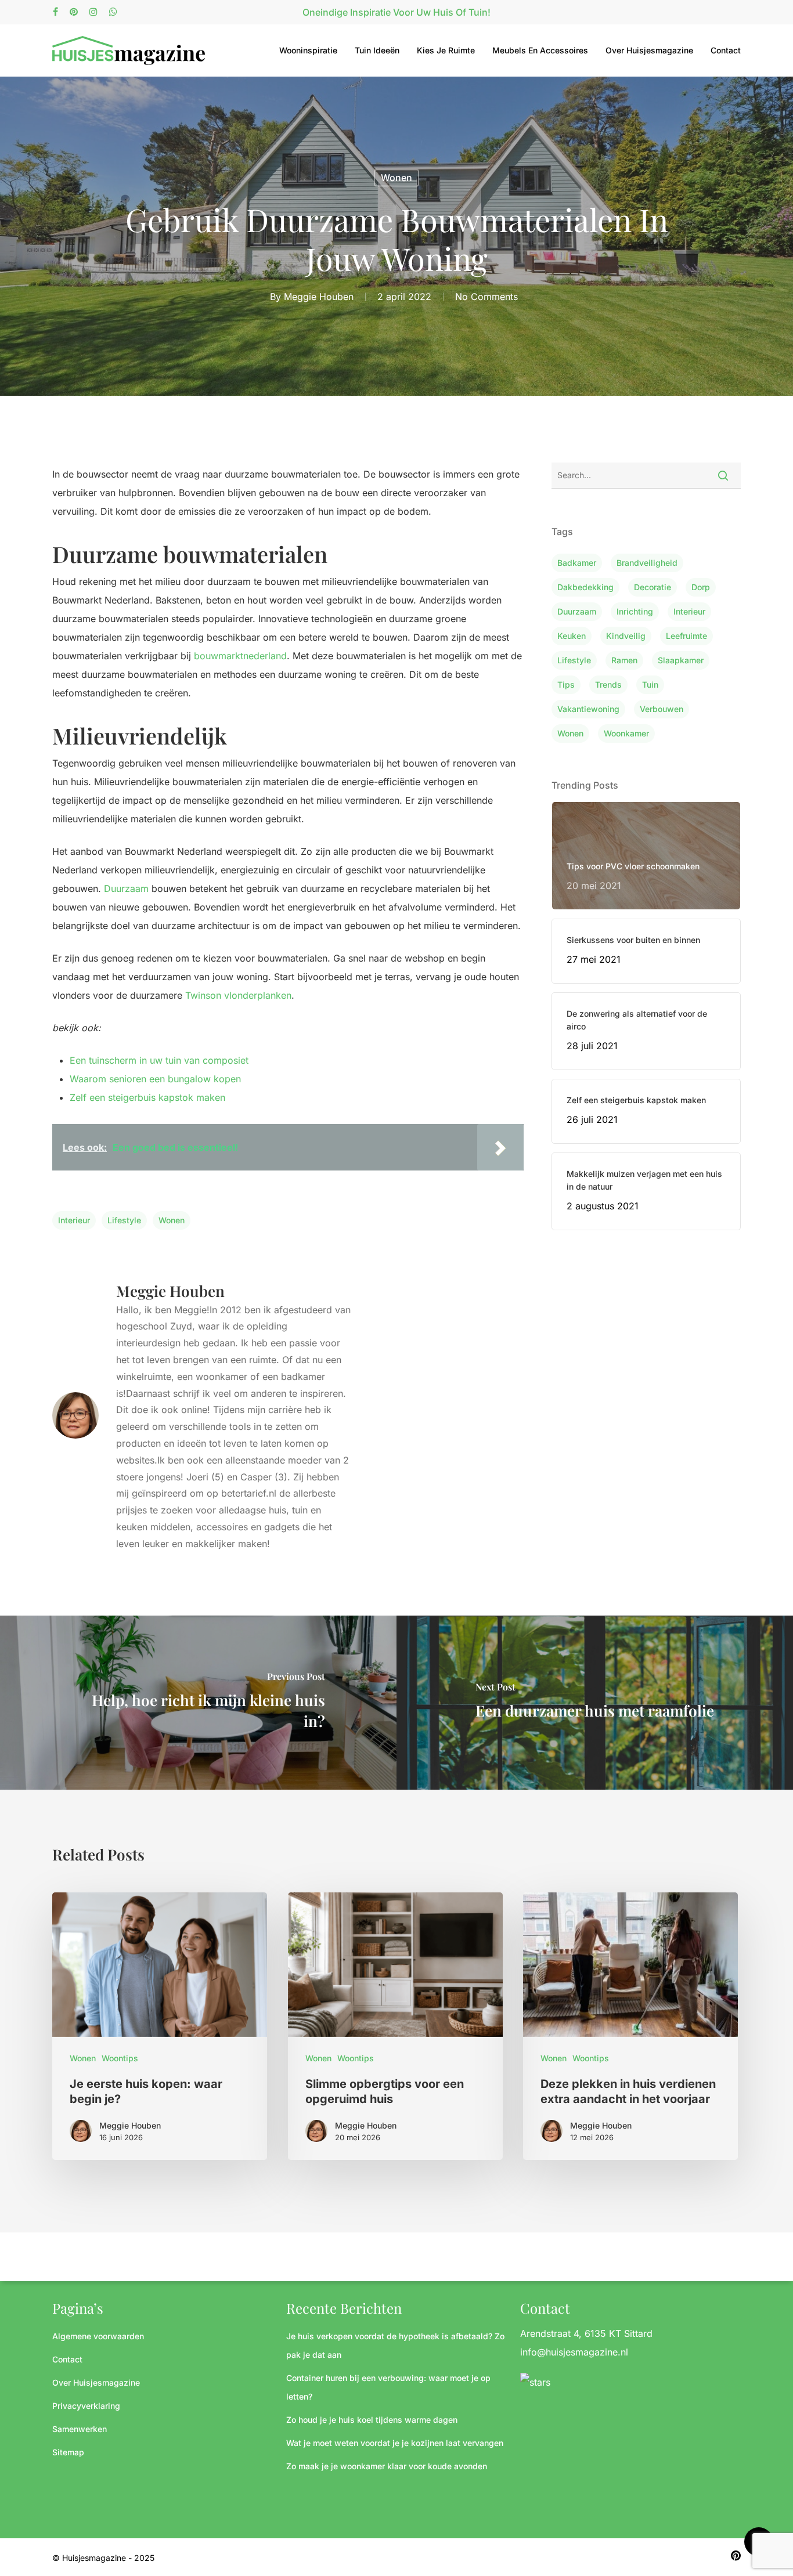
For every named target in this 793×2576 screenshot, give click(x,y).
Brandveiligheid (647, 563)
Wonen (396, 178)
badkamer (577, 563)
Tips (566, 684)
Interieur (74, 1220)
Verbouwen (662, 709)
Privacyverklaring (86, 2406)
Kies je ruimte (446, 50)
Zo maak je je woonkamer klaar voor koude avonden (387, 2466)
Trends (608, 684)
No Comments (486, 297)
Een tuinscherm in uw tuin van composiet (159, 1060)
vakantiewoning (588, 709)
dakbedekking (585, 587)
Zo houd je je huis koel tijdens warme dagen (372, 2420)
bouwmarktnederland (240, 656)
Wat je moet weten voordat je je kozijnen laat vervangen (395, 2443)
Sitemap (68, 2452)
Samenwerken (80, 2429)
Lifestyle (124, 1220)
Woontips (120, 2058)
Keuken (572, 636)
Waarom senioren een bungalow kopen (155, 1079)
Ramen (624, 660)
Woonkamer (626, 733)
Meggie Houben (319, 297)
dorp (701, 587)
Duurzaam (126, 888)
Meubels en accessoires (540, 50)
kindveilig (626, 636)
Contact (726, 50)
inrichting (635, 611)
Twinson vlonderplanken (238, 995)
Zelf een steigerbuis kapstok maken (147, 1097)
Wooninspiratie (308, 50)
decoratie (653, 587)
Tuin (650, 684)
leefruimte (686, 636)
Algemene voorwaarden (98, 2336)
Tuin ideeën (377, 50)
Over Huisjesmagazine (649, 50)
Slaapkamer (681, 660)
